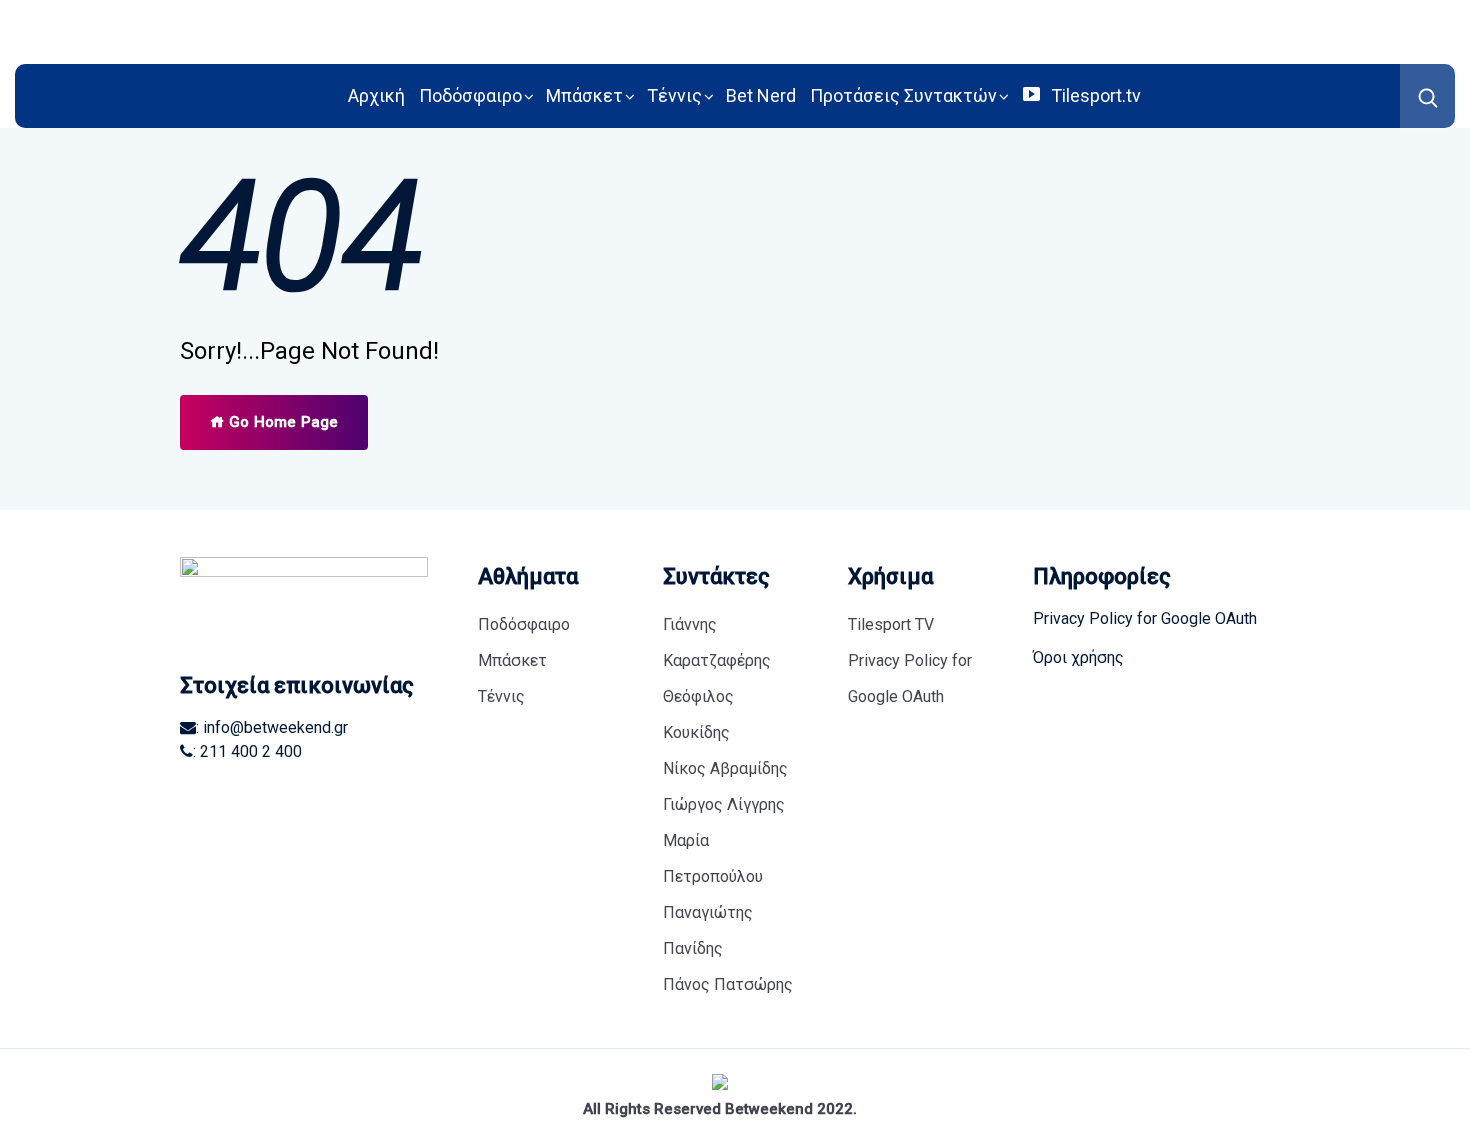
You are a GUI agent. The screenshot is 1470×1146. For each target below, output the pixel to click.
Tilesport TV (891, 624)
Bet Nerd (761, 95)
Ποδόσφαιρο (470, 95)
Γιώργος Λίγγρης (724, 804)
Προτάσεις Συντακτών (903, 95)
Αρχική (376, 95)
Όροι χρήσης (1078, 657)
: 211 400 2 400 (247, 751)
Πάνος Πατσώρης (728, 984)
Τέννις (674, 95)
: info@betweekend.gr (272, 727)
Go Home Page (281, 422)
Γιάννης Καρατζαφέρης (717, 642)
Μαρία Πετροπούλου (713, 858)
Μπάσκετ (584, 95)
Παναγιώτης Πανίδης (708, 930)
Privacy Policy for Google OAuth (910, 678)
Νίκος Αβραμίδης (725, 768)
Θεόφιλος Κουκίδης (698, 714)
